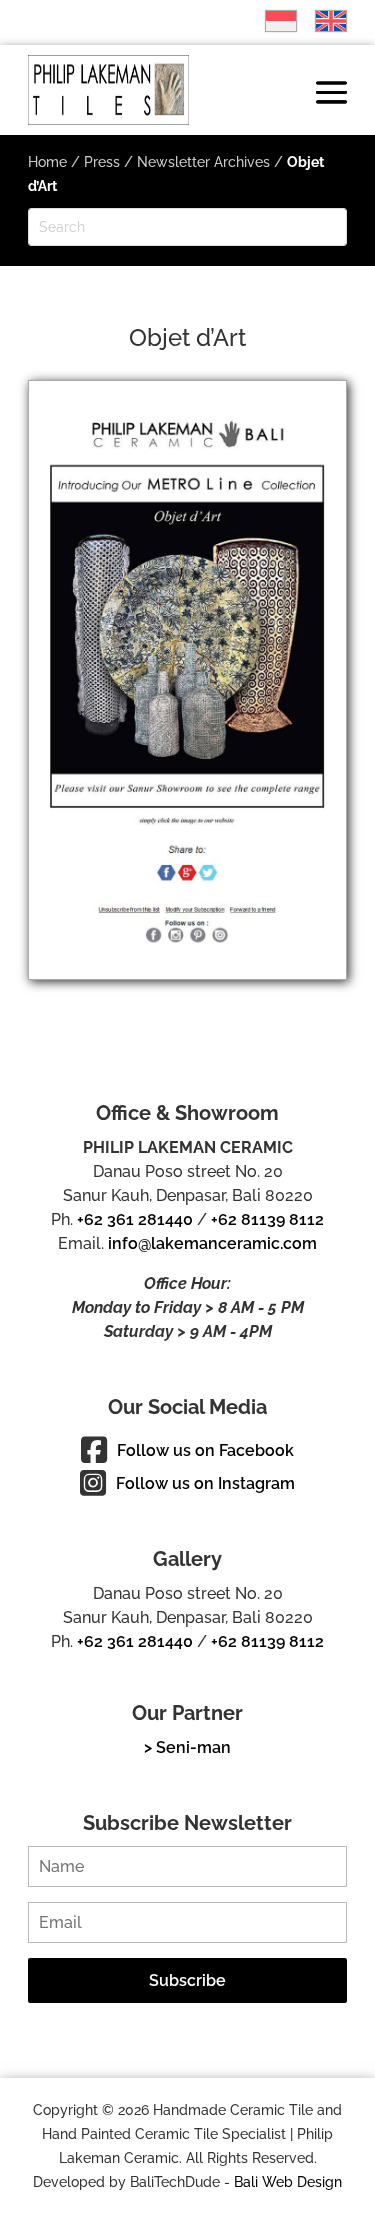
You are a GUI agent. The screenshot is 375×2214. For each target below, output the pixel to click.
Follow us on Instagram (205, 1483)
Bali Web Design (288, 2182)
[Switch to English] (321, 21)
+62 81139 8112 (267, 1219)
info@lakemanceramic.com (212, 1243)
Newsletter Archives (203, 162)
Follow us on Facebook (205, 1450)
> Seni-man (187, 1747)
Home (47, 162)
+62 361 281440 (135, 1219)
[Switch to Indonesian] (271, 21)
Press (102, 162)
